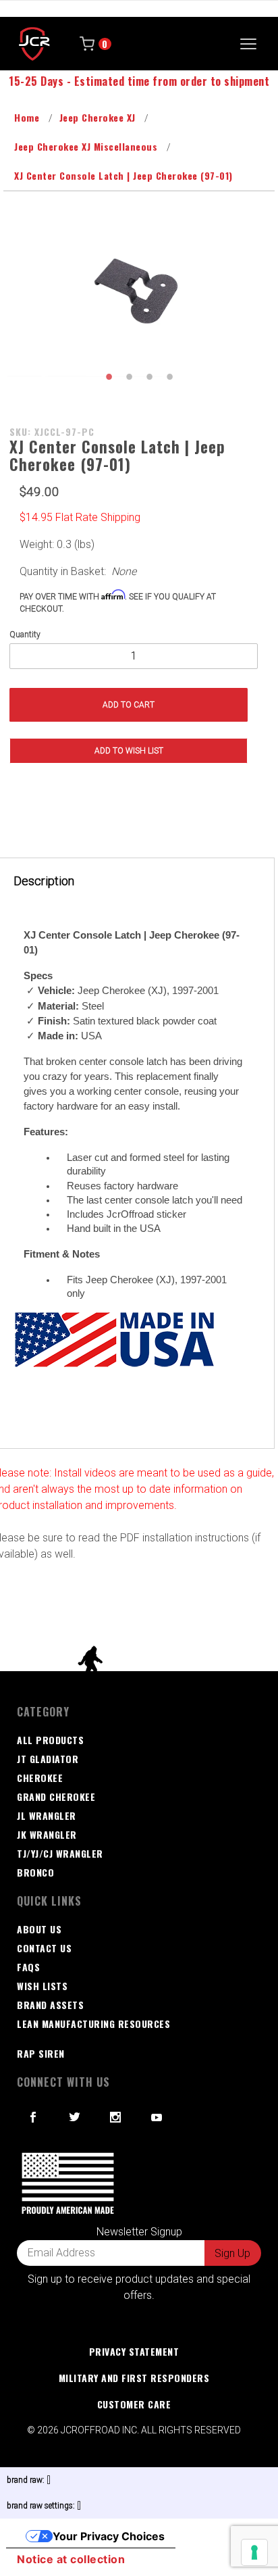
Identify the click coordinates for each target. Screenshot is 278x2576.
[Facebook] (33, 2117)
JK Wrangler (47, 1834)
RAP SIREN (41, 2053)
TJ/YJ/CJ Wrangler (60, 1853)
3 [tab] (149, 376)
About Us (39, 1929)
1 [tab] (109, 376)
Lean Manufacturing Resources (93, 2024)
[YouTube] (157, 2117)
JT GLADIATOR (48, 1759)
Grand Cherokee (56, 1797)
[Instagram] (116, 2117)
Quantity (25, 635)
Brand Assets (50, 2005)
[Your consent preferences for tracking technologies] (254, 2552)
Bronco (35, 1872)
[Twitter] (75, 2117)
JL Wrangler (47, 1815)
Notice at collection (71, 2559)
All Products (50, 1740)
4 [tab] (169, 376)
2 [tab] (129, 376)
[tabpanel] (139, 293)
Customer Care (134, 2404)
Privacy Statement (134, 2351)
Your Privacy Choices (109, 2536)
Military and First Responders (134, 2378)
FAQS (28, 1967)
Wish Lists (42, 1986)
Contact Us (44, 1948)
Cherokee (40, 1778)
